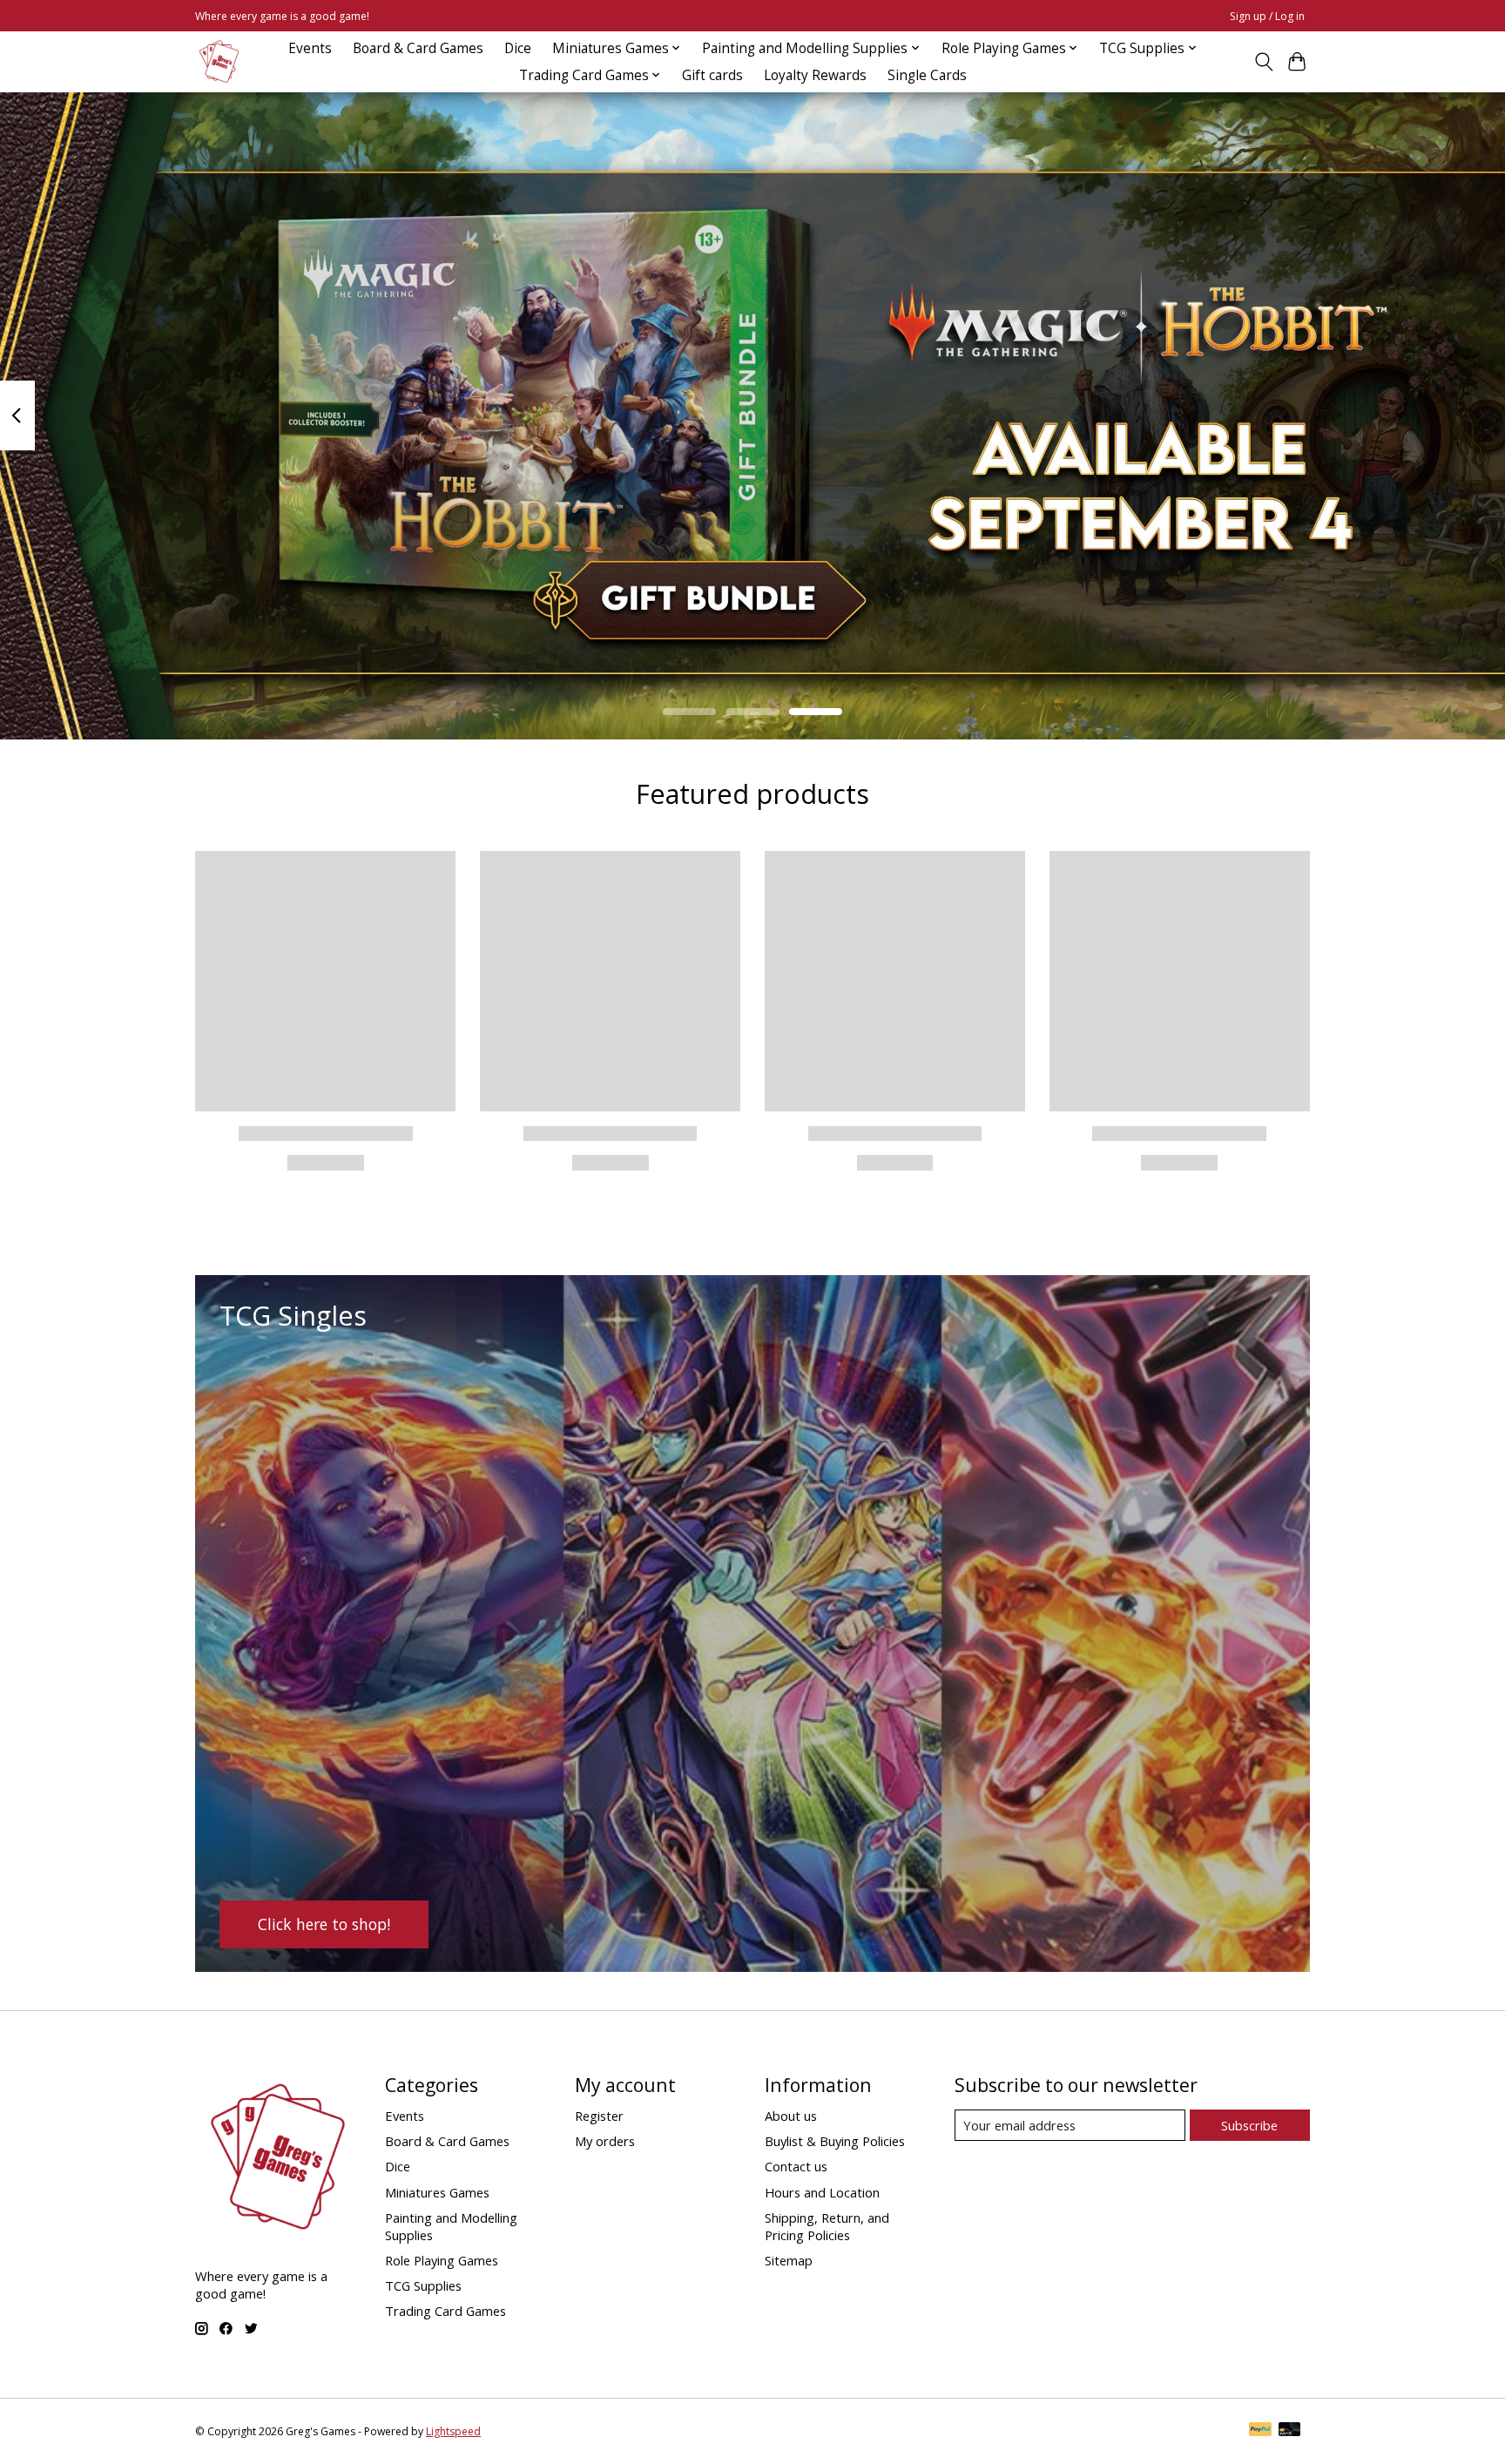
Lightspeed (453, 2431)
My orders (605, 2141)
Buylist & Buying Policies (835, 2141)
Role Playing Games (442, 2260)
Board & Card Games (418, 48)
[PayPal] (1260, 2431)
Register (599, 2116)
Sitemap (789, 2260)
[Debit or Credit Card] (1290, 2431)
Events (310, 48)
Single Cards (927, 75)
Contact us (796, 2166)
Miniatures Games (437, 2192)
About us (791, 2116)
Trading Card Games (445, 2311)
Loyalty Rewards (815, 75)
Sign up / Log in (1267, 16)
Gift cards (712, 75)
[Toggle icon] (1263, 62)
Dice (518, 48)
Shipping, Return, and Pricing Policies (827, 2226)
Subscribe (1249, 2125)
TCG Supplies (423, 2285)
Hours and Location (822, 2192)
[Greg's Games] (219, 61)
